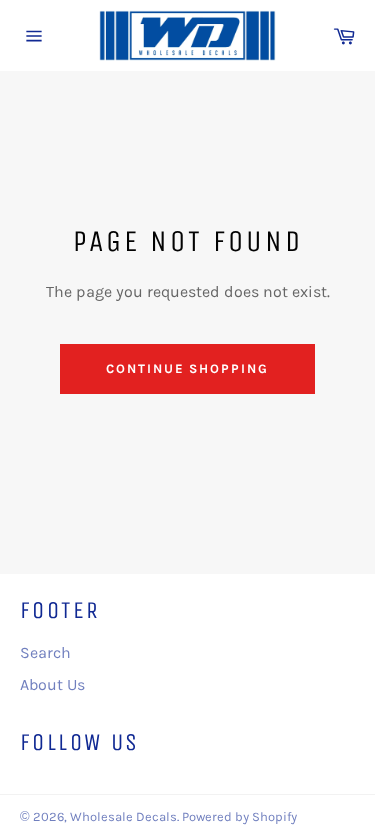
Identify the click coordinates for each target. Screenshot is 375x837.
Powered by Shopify (239, 816)
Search (45, 652)
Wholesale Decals (123, 816)
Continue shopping (187, 368)
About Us (52, 684)
